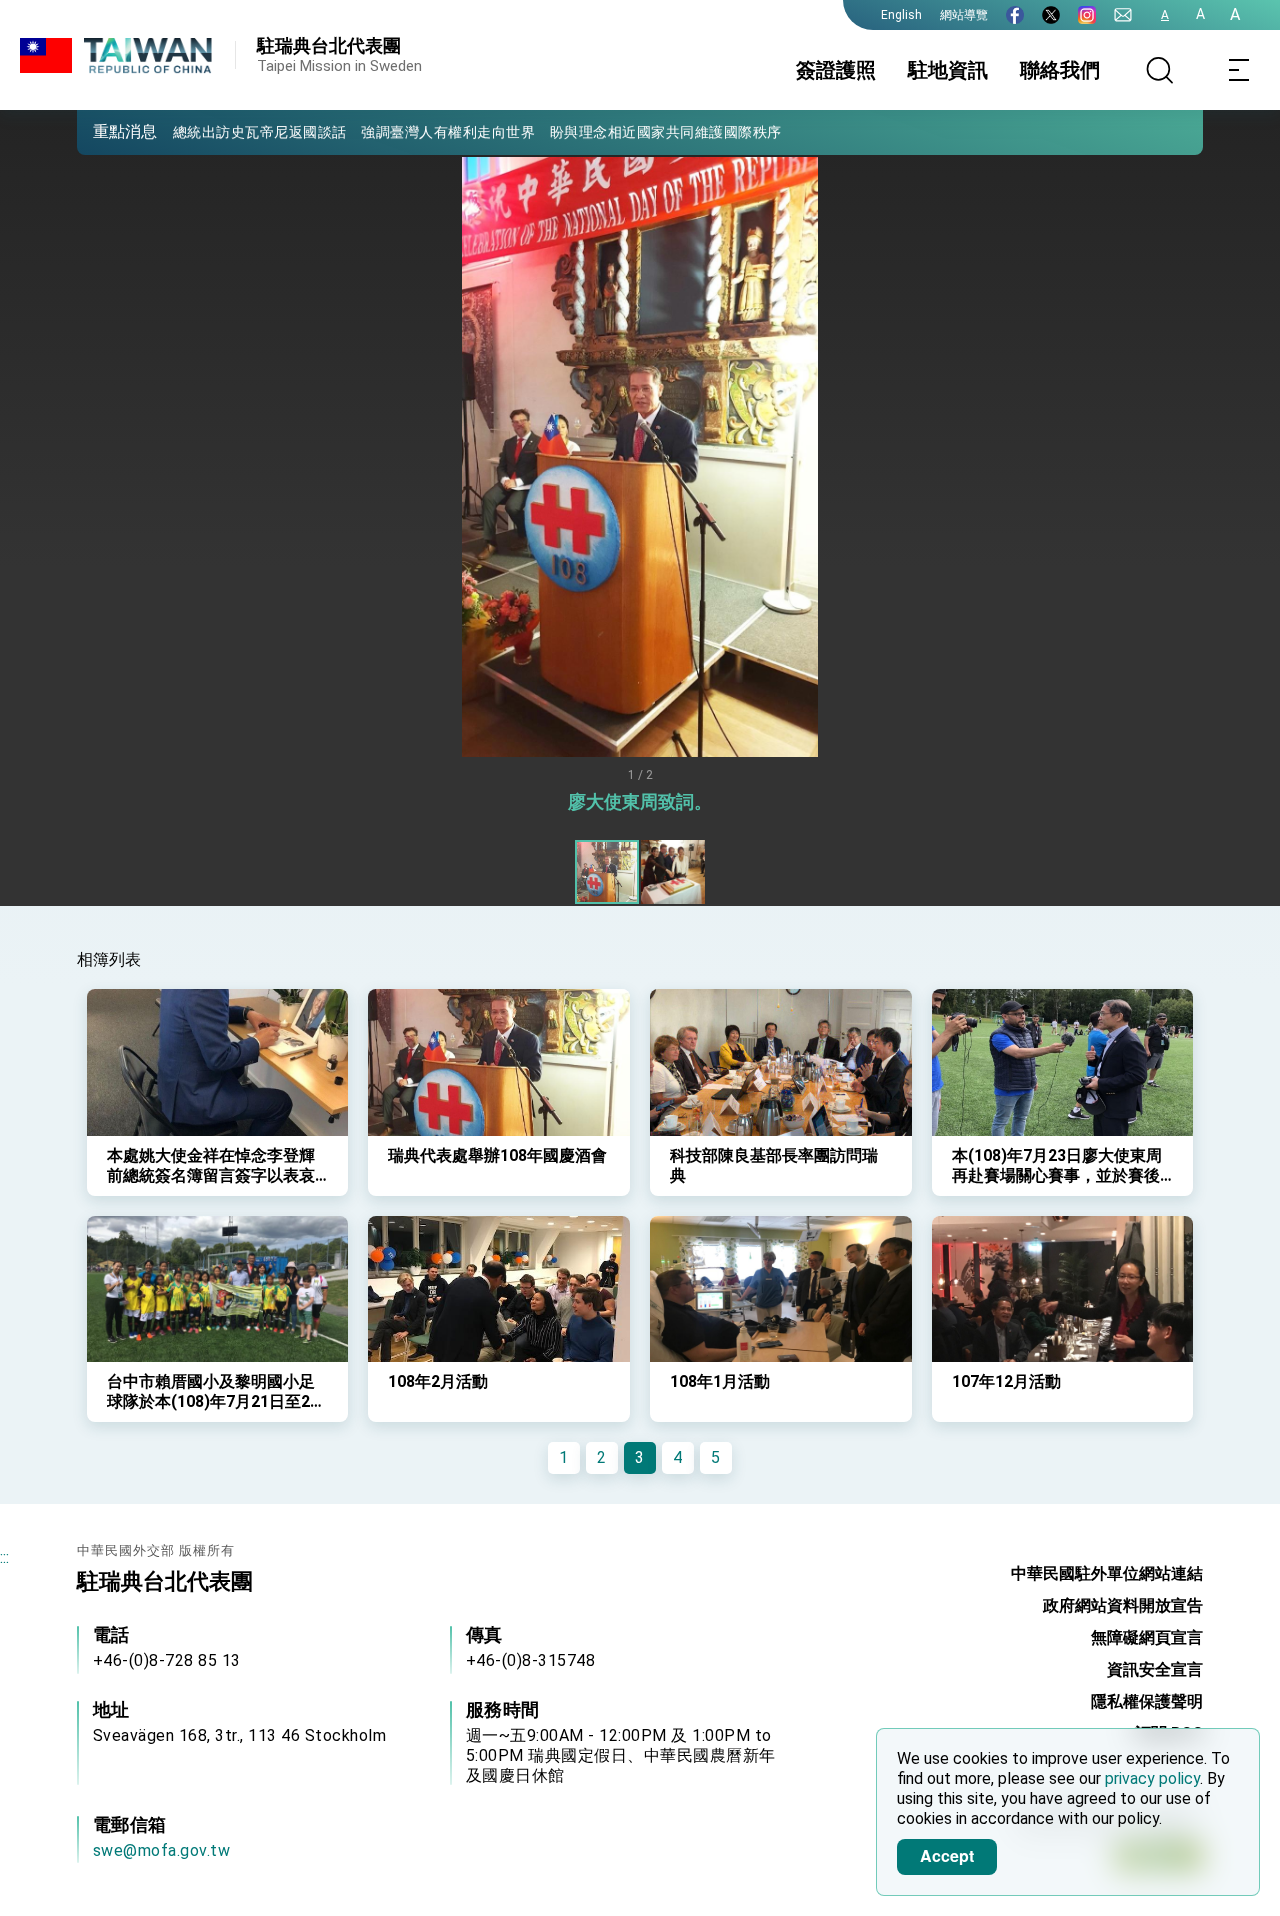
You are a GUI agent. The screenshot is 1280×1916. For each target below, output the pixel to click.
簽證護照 (836, 70)
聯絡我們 (1060, 70)
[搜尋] (1160, 70)
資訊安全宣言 (1155, 1669)
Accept (947, 1855)
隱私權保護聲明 (1147, 1701)
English (901, 15)
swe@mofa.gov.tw (162, 1850)
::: (4, 1557)
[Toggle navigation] (1240, 70)
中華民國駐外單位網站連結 (1107, 1573)
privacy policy (1152, 1778)
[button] (107, 131)
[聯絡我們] (1123, 15)
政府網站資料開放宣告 (1123, 1605)
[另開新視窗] (1015, 15)
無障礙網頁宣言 (1147, 1637)
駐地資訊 (948, 70)
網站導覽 (964, 15)
